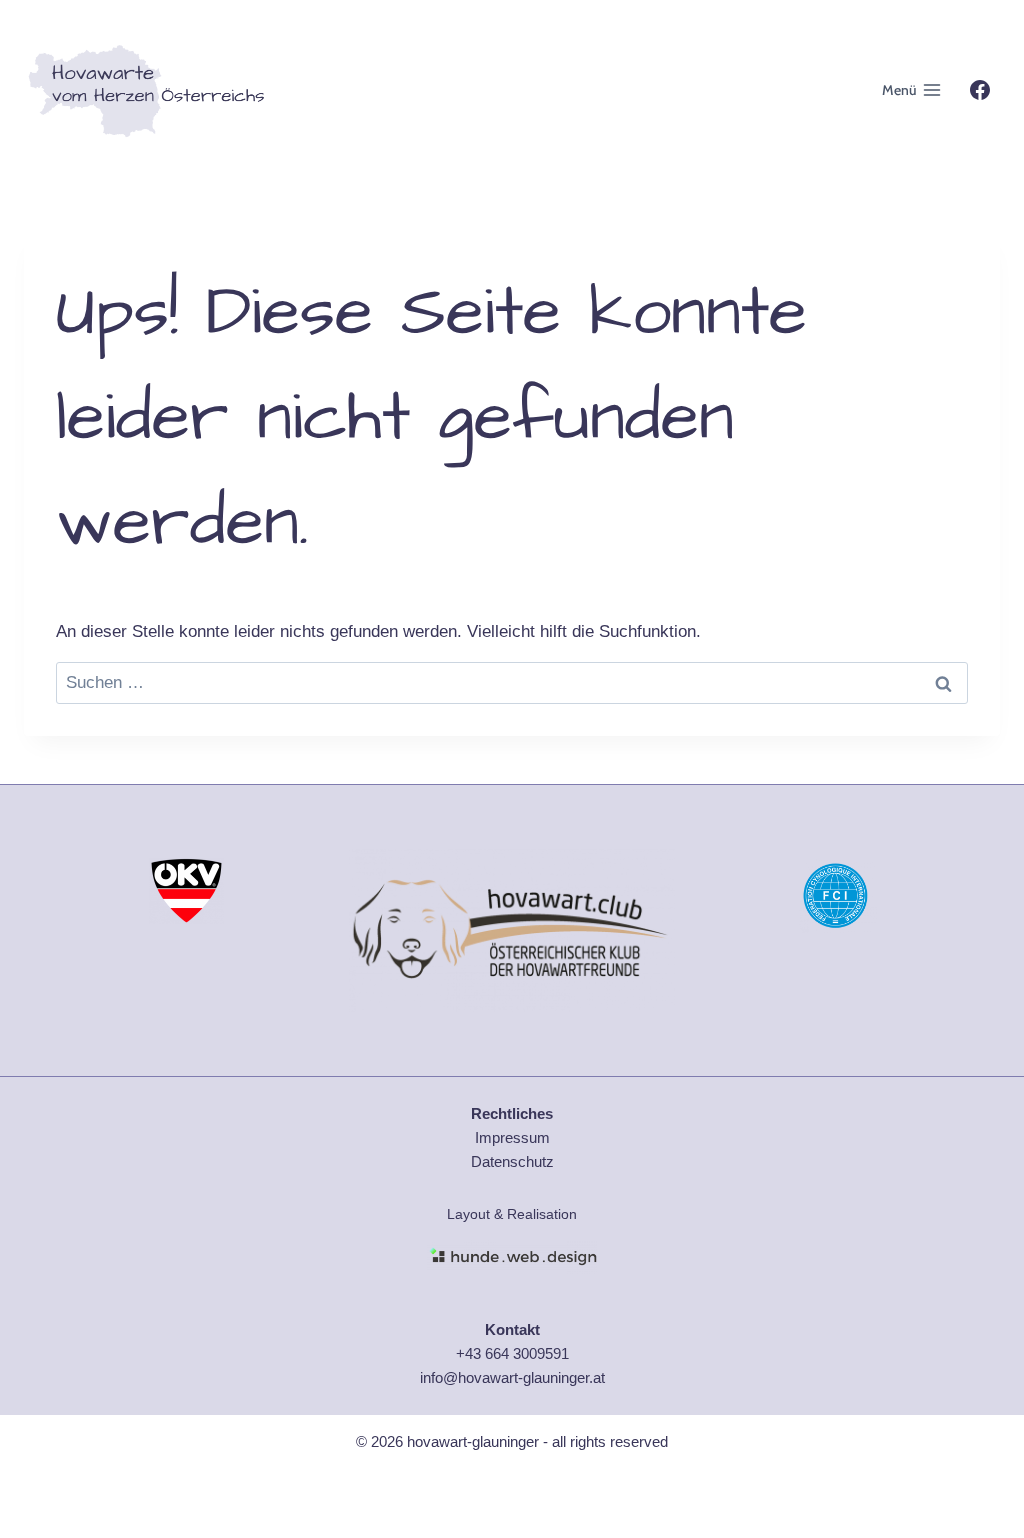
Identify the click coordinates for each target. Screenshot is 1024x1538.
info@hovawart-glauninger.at (512, 1377)
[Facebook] (980, 90)
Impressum (512, 1137)
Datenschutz (512, 1161)
